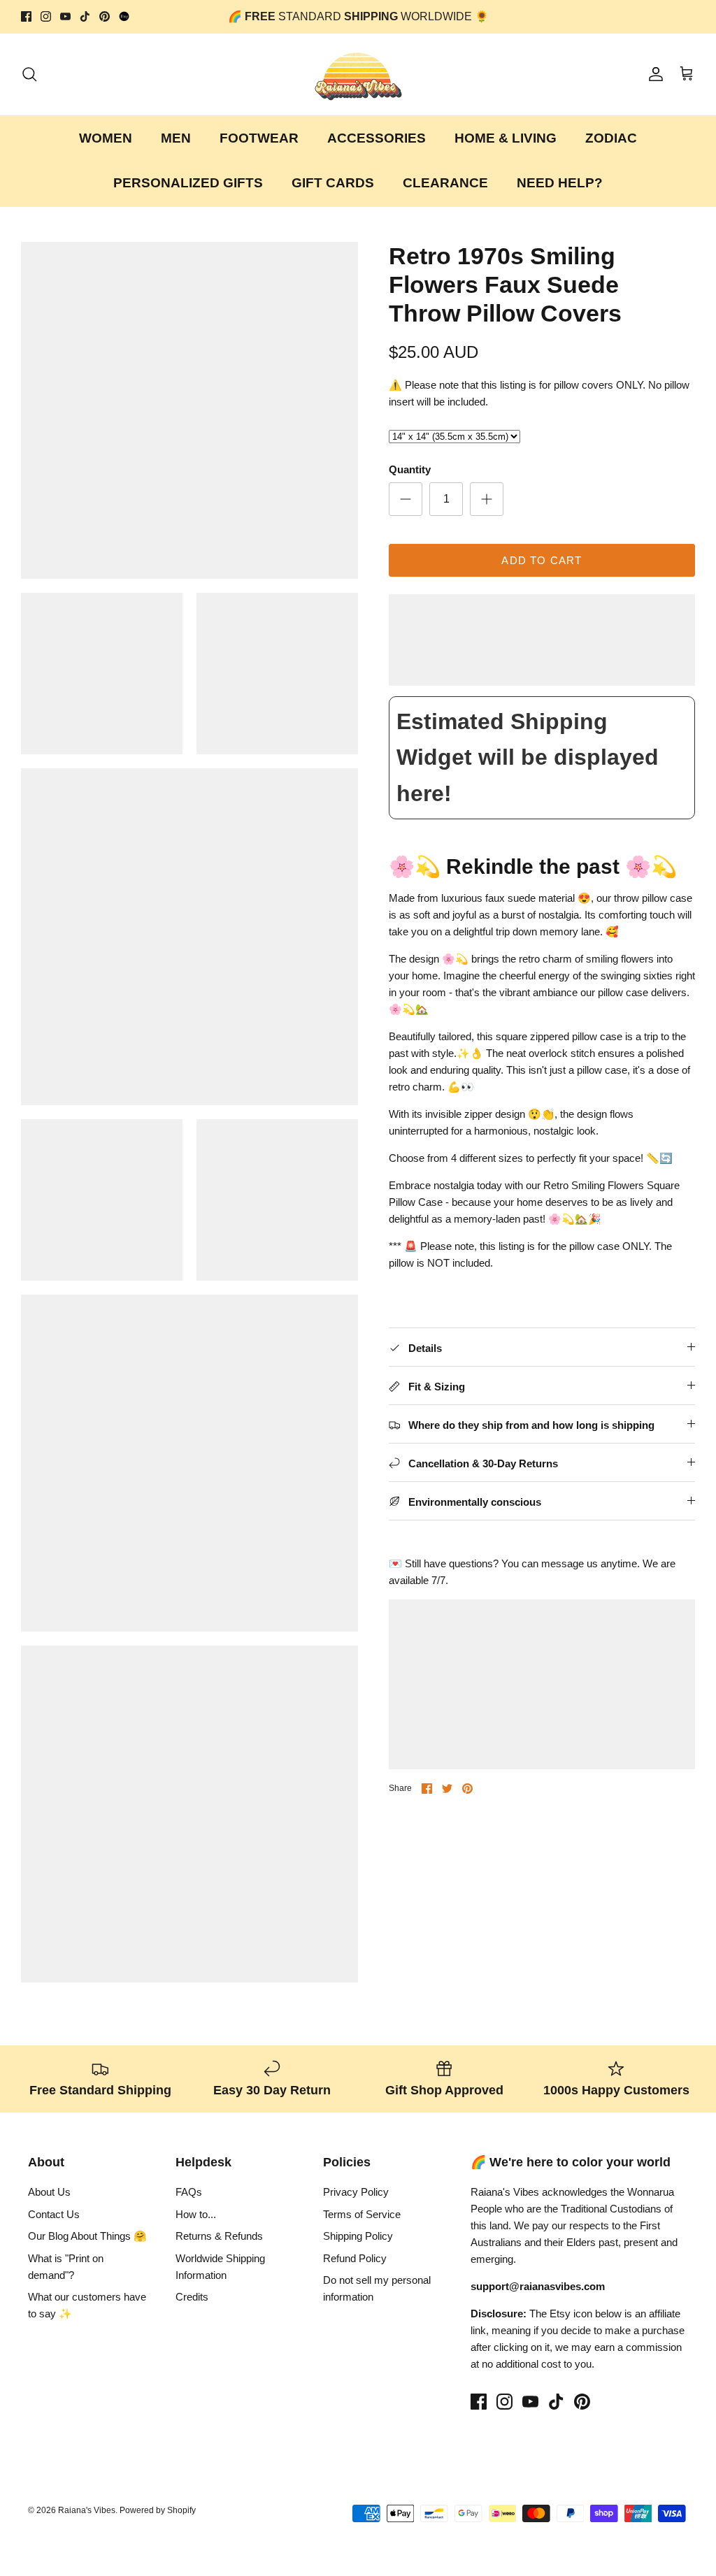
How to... (196, 2214)
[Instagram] (46, 16)
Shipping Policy (358, 2236)
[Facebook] (26, 16)
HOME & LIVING (506, 138)
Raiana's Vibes (87, 2510)
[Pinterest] (105, 16)
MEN (176, 138)
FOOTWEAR (259, 138)
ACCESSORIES (377, 138)
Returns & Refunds (219, 2236)
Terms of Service (362, 2214)
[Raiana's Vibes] (358, 74)
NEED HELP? (560, 183)
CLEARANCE (445, 183)
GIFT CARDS (333, 183)
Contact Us (54, 2214)
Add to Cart (542, 560)
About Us (49, 2192)
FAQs (189, 2192)
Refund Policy (355, 2258)
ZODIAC (611, 138)
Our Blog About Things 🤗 (87, 2236)
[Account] (653, 74)
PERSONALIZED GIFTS (188, 183)
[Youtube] (65, 16)
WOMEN (106, 138)
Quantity (410, 469)
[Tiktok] (85, 16)
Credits (192, 2297)
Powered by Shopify (158, 2510)
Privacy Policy (356, 2192)
